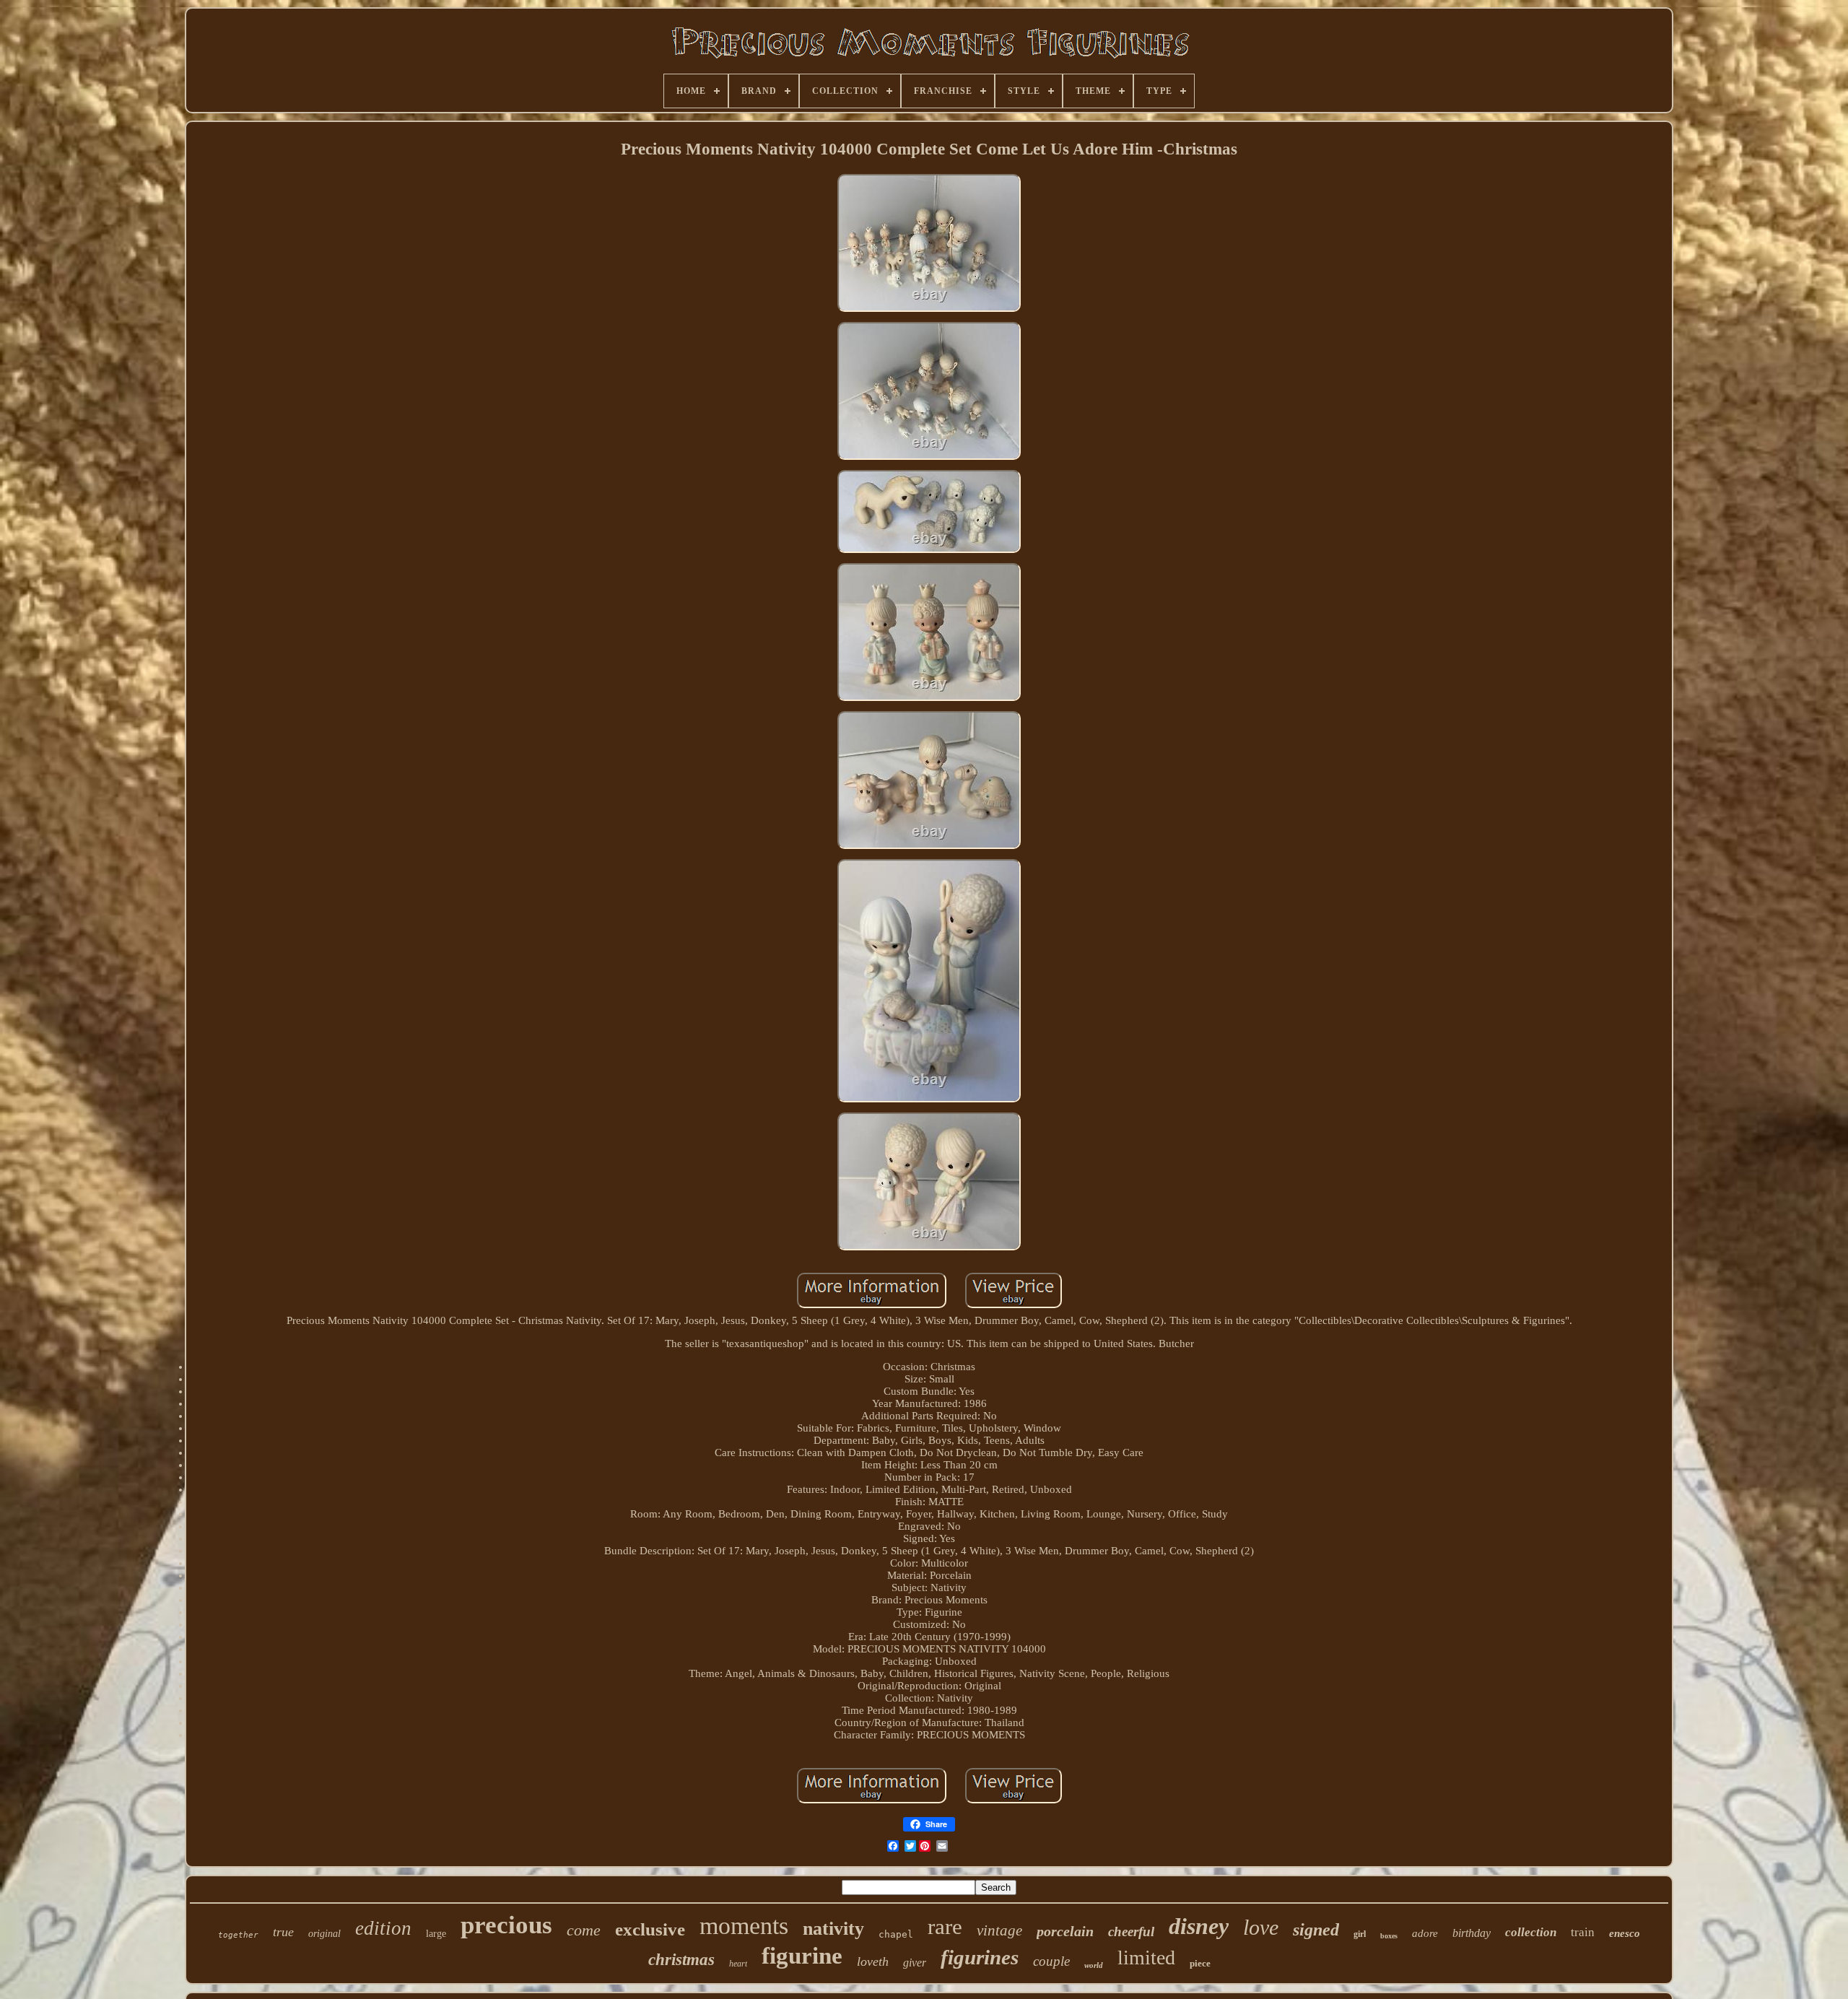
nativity (833, 1929)
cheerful (1131, 1932)
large (436, 1934)
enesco (1625, 1933)
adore (1425, 1933)
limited (1146, 1957)
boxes (1389, 1936)
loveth (873, 1961)
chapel (896, 1934)
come (584, 1930)
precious (506, 1925)
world (1094, 1965)
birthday (1472, 1933)
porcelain (1065, 1931)
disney (1199, 1926)
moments (744, 1926)
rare (945, 1926)
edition (383, 1928)
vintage (999, 1930)
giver (915, 1963)
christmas (681, 1960)
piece (1200, 1963)
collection (1531, 1932)
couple (1051, 1961)
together (238, 1935)
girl (1360, 1934)
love (1261, 1927)
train (1583, 1932)
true (283, 1932)
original (324, 1934)
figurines (980, 1957)
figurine (802, 1956)
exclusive (650, 1929)
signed (1316, 1930)
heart (738, 1964)
